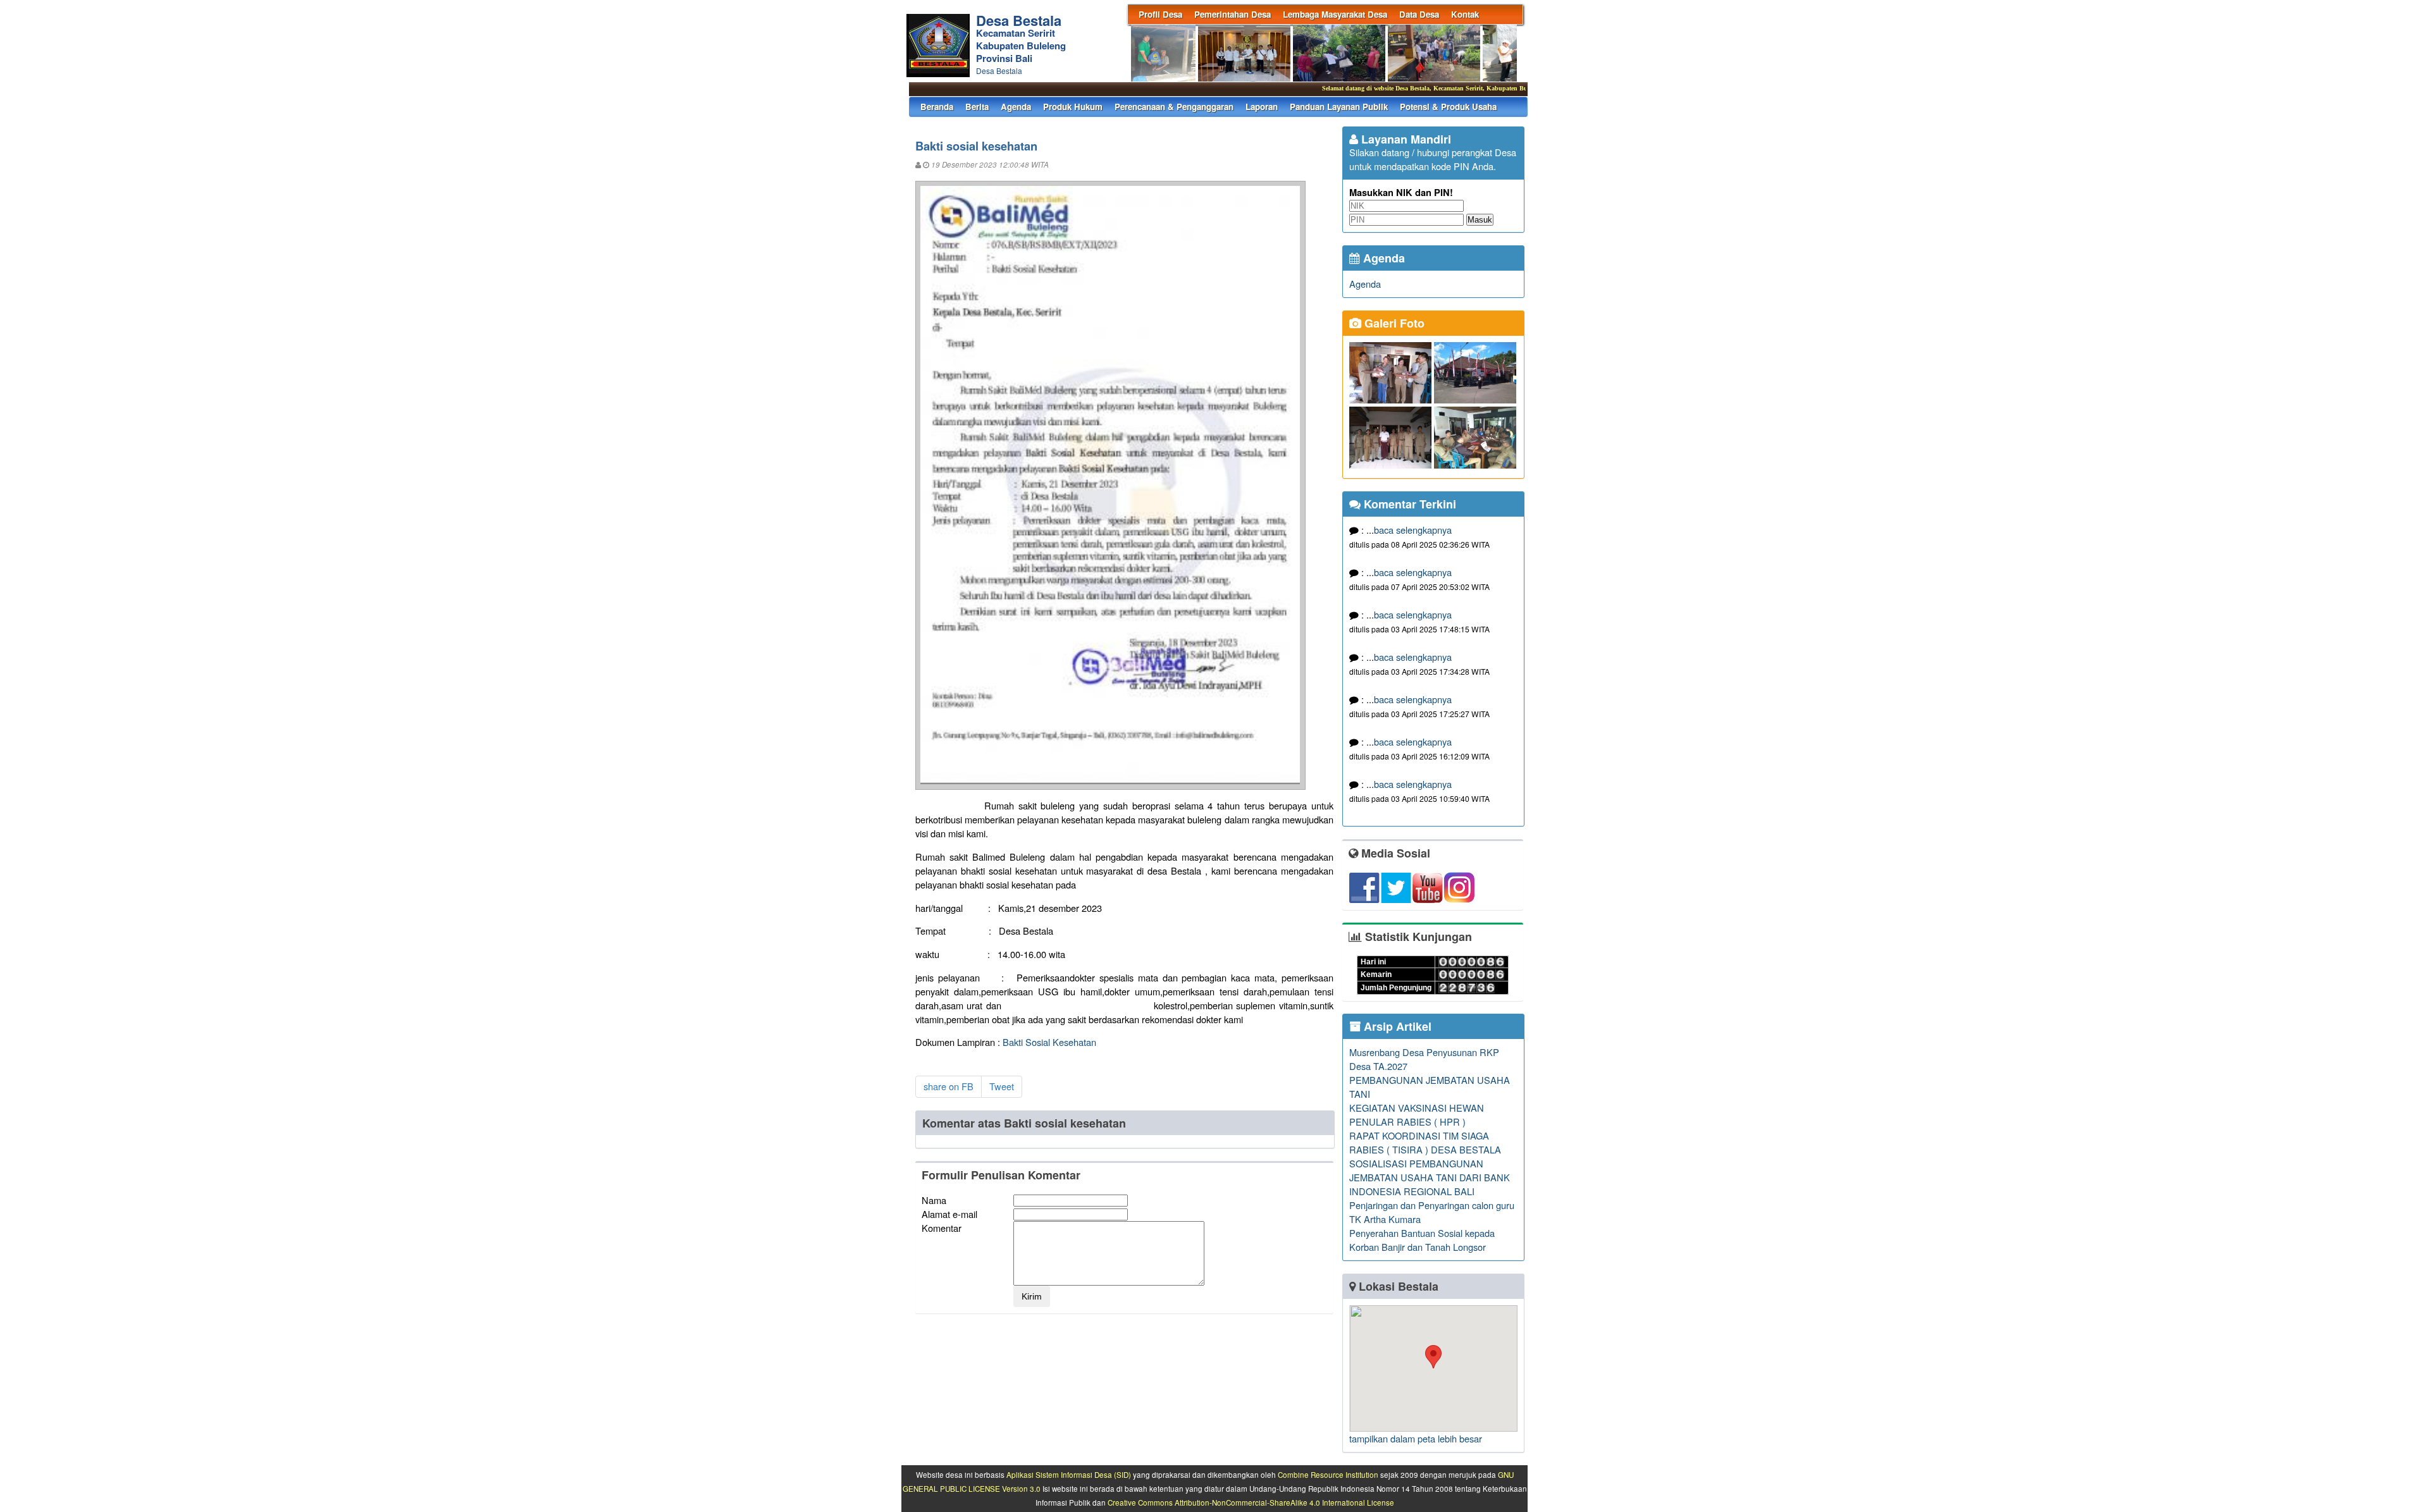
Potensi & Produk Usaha (1448, 107)
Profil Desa (1160, 14)
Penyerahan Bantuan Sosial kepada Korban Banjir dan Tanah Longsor (1422, 1240)
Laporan (1262, 107)
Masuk (1480, 220)
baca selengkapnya (1413, 530)
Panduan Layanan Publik (1339, 107)
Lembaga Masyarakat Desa (1335, 14)
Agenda (1016, 107)
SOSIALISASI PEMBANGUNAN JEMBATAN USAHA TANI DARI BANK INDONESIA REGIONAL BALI (1430, 1177)
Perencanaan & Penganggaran (1174, 107)
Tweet (1002, 1086)
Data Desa (1419, 14)
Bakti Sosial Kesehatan (1049, 1042)
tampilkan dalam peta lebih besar (1416, 1438)
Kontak (1465, 14)
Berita (977, 107)
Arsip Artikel (1396, 1026)
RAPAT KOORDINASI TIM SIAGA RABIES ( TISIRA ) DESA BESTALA (1425, 1142)
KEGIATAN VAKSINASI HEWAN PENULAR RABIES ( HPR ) (1417, 1115)
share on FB (949, 1086)
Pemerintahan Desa (1233, 14)
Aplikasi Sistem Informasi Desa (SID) (1069, 1475)
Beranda (937, 107)
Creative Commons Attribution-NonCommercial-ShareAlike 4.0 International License (1251, 1503)
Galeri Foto (1393, 323)
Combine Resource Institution (1328, 1475)
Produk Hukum (1073, 107)
